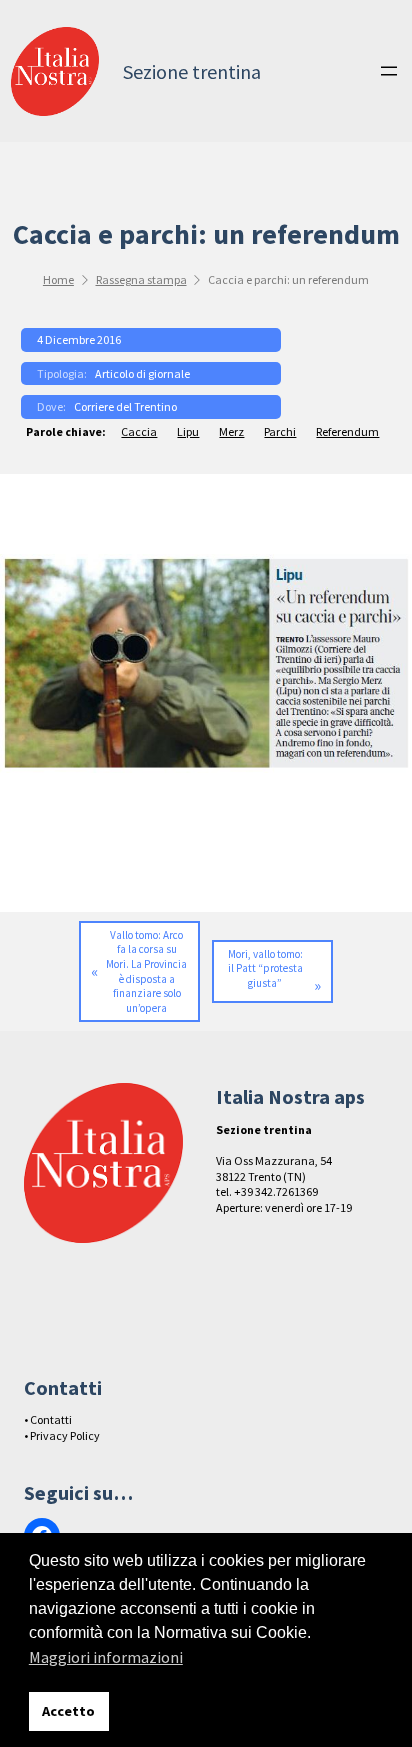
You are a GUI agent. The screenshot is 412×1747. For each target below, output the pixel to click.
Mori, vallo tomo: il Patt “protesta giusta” (265, 968)
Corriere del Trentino (125, 406)
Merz (231, 431)
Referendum (347, 431)
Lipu (188, 431)
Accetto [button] (68, 1711)
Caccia (139, 431)
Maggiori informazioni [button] (106, 1657)
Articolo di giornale (142, 373)
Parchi (280, 431)
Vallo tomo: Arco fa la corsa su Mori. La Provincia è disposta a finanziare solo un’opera (146, 971)
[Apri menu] (389, 71)
